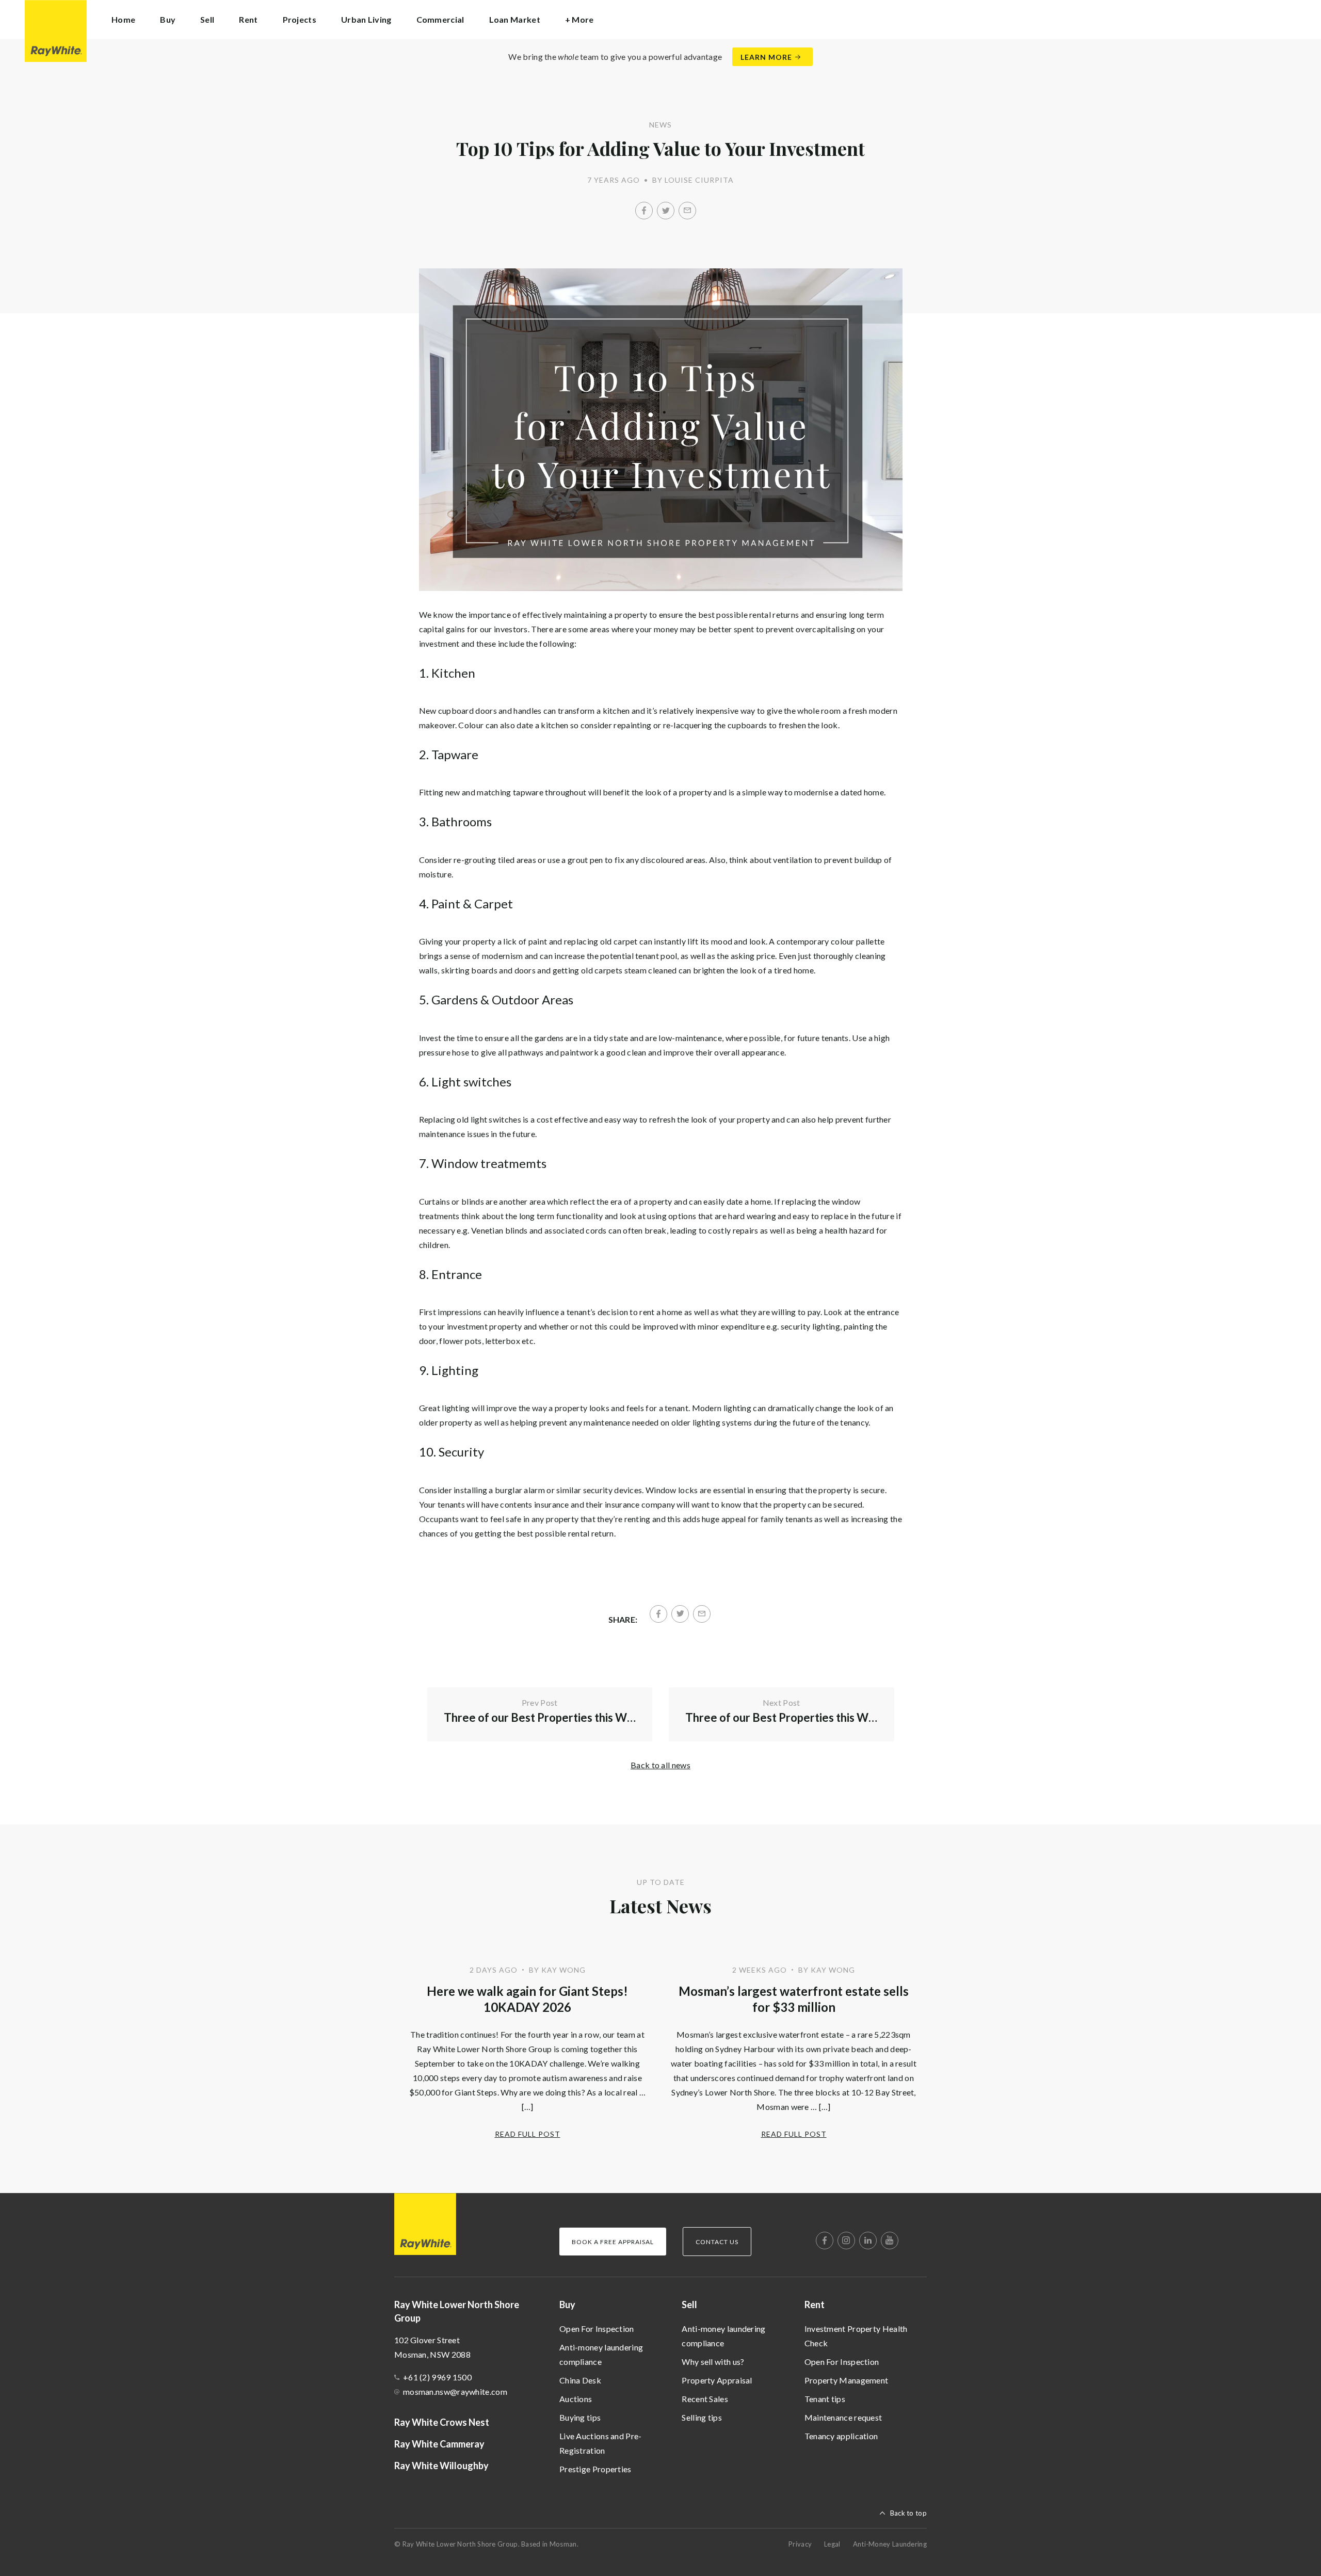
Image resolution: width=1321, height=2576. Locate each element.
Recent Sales (705, 2399)
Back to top (908, 2513)
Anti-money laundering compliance (601, 2354)
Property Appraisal (717, 2380)
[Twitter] (666, 211)
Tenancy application (841, 2436)
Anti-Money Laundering (890, 2544)
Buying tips (580, 2417)
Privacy (800, 2544)
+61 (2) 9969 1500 (437, 2377)
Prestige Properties (595, 2469)
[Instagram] (846, 2241)
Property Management (847, 2380)
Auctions (576, 2399)
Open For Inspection (597, 2329)
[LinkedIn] (868, 2241)
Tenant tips (825, 2399)
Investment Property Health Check (856, 2336)
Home (123, 19)
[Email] (687, 211)
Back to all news (660, 1765)
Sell (689, 2305)
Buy (567, 2305)
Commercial (440, 19)
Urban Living (366, 19)
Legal (832, 2544)
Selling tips (702, 2417)
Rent (815, 2305)
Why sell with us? (713, 2362)
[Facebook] (644, 211)
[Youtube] (890, 2241)
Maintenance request (843, 2417)
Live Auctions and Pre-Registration (601, 2443)
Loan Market (515, 19)
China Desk (580, 2380)
